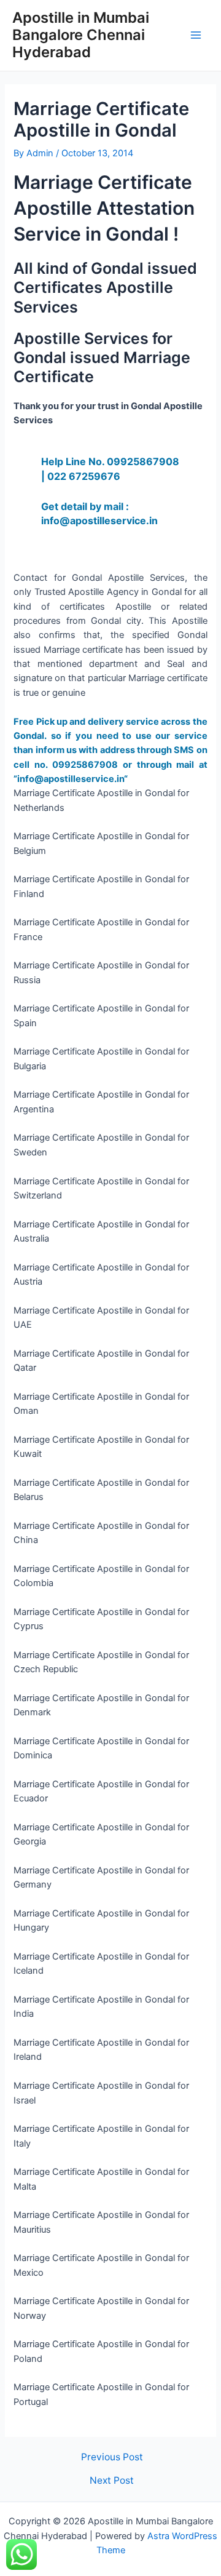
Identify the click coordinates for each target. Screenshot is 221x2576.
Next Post (112, 2481)
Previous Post (112, 2457)
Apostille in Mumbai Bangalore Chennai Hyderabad (81, 35)
